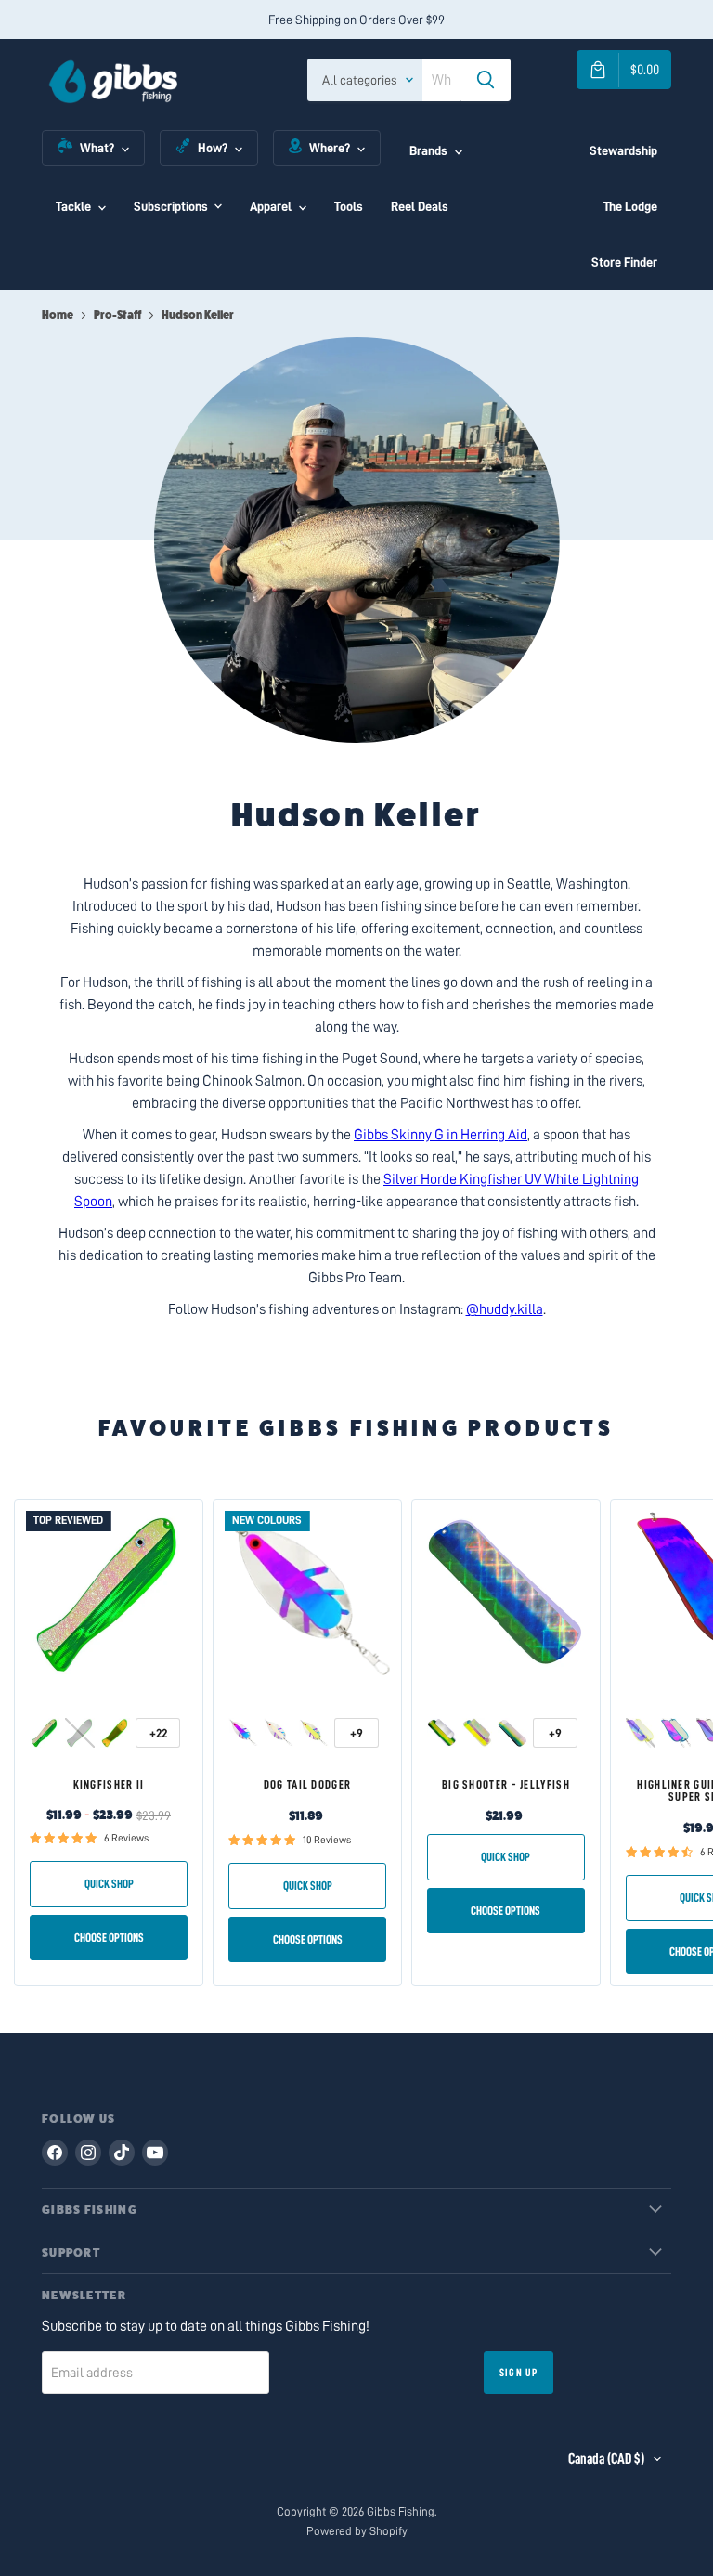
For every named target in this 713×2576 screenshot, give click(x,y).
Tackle (73, 206)
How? (213, 148)
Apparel (271, 206)
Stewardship (623, 150)
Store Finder (624, 262)
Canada (606, 2459)
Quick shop (109, 1884)
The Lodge (630, 206)
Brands (428, 150)
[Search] (486, 80)
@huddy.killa (505, 1309)
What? (97, 148)
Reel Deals (420, 206)
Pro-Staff (117, 315)
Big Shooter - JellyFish (506, 1784)
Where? (330, 148)
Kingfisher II (109, 1784)
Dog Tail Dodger (308, 1784)
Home (58, 315)
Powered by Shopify (357, 2531)
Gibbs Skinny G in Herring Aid (441, 1135)
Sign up (519, 2373)
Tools (349, 206)
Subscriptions (171, 206)
